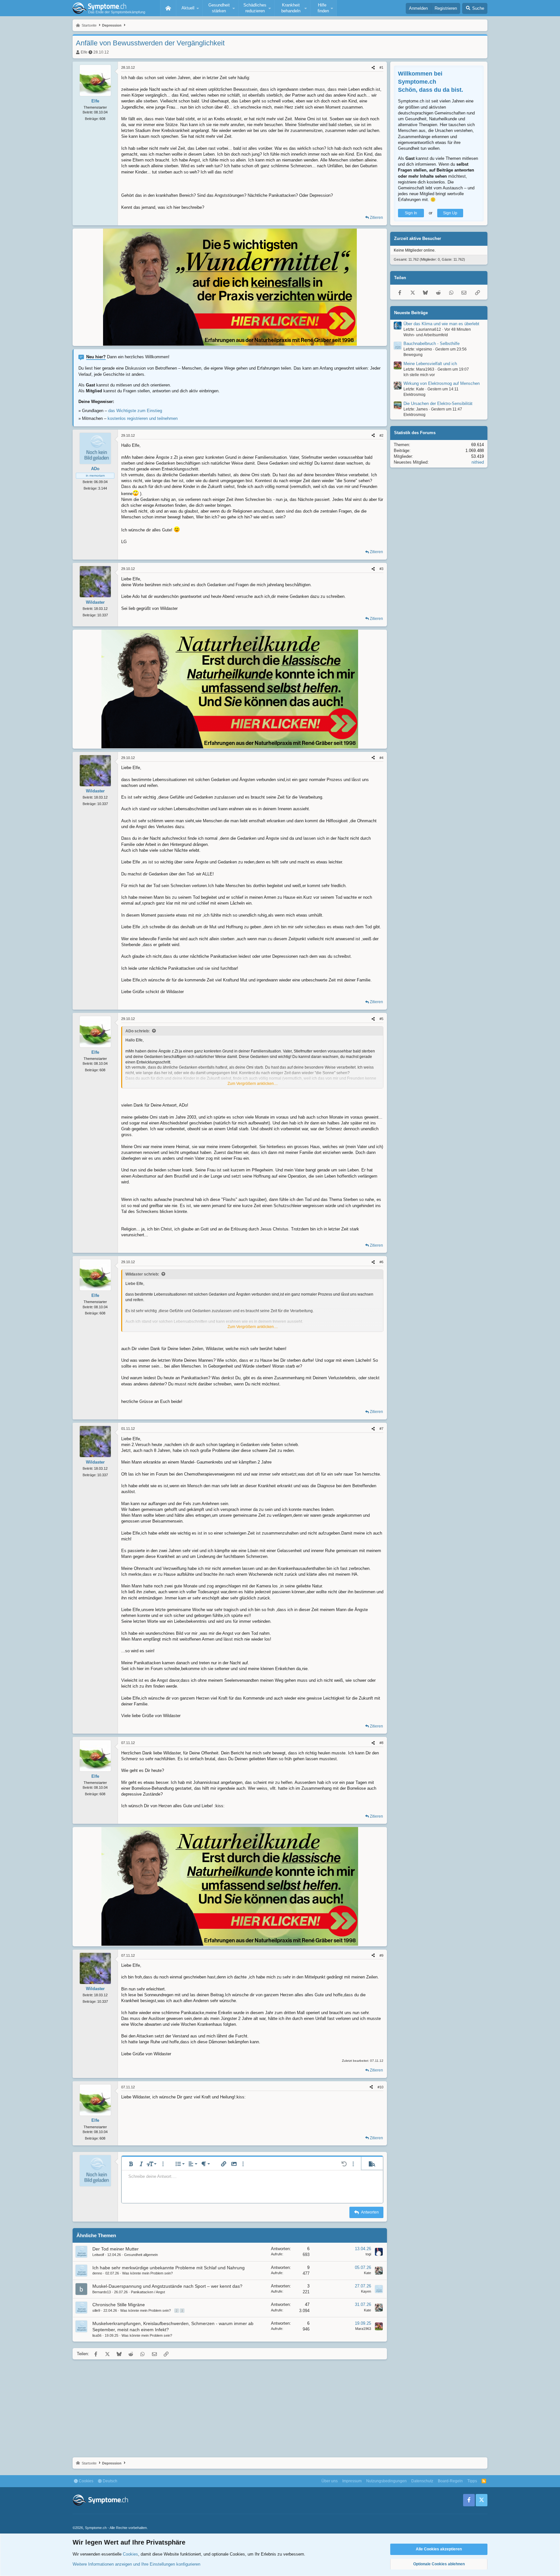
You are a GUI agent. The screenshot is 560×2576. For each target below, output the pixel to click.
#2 (381, 435)
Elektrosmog (414, 395)
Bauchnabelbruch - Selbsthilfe (432, 344)
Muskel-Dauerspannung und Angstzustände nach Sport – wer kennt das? (167, 2286)
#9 (381, 1955)
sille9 (96, 2310)
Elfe (84, 52)
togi (368, 2254)
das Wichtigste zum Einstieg (135, 411)
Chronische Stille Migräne (119, 2305)
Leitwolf (98, 2255)
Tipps (472, 2481)
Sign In (411, 213)
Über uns (330, 2481)
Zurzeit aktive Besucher (418, 239)
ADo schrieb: (138, 1031)
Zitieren (376, 218)
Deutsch (110, 2481)
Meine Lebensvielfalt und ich (430, 364)
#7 (381, 1429)
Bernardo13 (102, 2292)
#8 (381, 1743)
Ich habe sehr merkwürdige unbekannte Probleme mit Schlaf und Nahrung (169, 2268)
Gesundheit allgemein (141, 2255)
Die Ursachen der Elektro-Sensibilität (438, 404)
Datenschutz (422, 2481)
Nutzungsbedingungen (386, 2481)
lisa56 (97, 2335)
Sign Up (450, 213)
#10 (380, 2087)
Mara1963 (363, 2329)
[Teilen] (373, 68)
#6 (381, 1262)
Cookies (86, 2481)
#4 (381, 758)
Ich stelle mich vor (419, 375)
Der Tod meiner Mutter (116, 2249)
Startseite (168, 8)
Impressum (352, 2481)
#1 (381, 67)
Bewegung (413, 355)
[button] (189, 8)
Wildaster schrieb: (142, 1274)
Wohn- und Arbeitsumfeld (426, 335)
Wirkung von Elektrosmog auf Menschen (442, 384)
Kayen (366, 2291)
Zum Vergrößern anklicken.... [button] (253, 1084)
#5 (381, 1019)
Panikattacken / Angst (148, 2292)
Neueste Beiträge (411, 313)
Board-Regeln (450, 2481)
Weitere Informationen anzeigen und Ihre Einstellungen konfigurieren (136, 2564)
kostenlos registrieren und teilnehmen (143, 418)
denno (97, 2273)
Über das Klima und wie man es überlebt (441, 324)
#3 (381, 569)
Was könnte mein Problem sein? (147, 2273)
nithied (478, 463)
